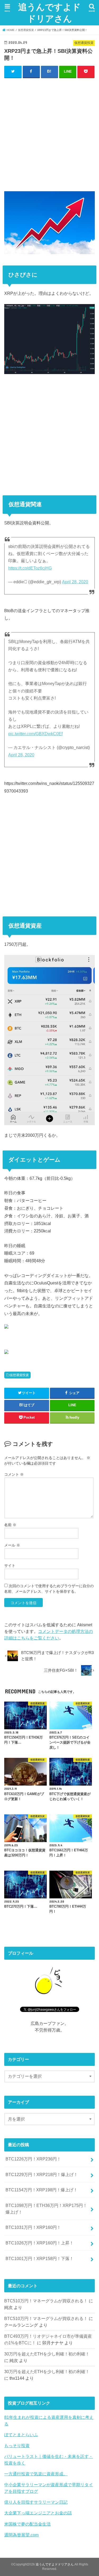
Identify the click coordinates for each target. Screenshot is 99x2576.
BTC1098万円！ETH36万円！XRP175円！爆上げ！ (46, 2209)
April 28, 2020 (75, 582)
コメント (14, 1474)
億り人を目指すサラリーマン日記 (36, 2502)
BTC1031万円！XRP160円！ (33, 2227)
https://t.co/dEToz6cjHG (30, 568)
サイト (10, 1566)
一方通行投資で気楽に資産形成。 (36, 2474)
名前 (10, 1525)
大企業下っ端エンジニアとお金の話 (38, 2513)
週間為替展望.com (21, 2535)
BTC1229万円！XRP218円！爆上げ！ (42, 2174)
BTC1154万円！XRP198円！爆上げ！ (42, 2190)
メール (12, 1545)
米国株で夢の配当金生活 (27, 2524)
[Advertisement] (49, 133)
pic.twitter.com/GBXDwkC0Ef (35, 734)
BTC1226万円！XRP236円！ (33, 2159)
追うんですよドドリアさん (49, 13)
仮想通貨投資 (19, 1375)
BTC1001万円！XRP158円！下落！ (40, 2258)
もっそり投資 (17, 2445)
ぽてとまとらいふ (21, 2435)
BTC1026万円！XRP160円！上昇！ (40, 2243)
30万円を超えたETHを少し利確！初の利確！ (47, 2354)
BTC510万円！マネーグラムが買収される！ (46, 2301)
